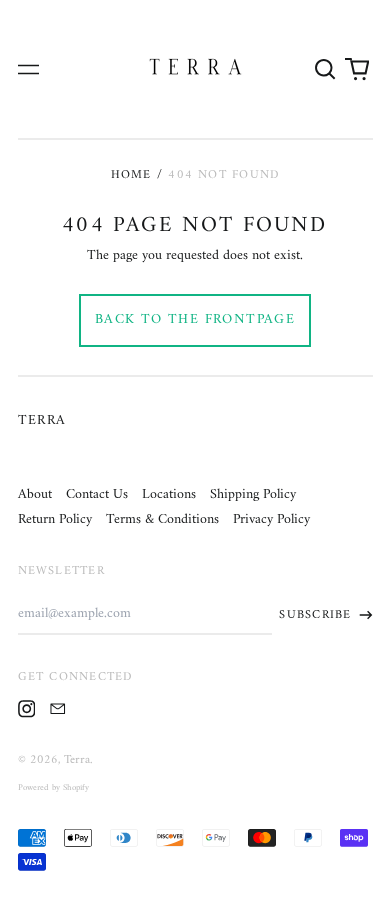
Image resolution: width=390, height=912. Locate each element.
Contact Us (97, 494)
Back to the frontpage (195, 319)
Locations (169, 494)
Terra (42, 420)
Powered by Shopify (53, 788)
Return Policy (55, 519)
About (35, 494)
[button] (326, 69)
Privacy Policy (271, 519)
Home (131, 175)
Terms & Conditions (162, 519)
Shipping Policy (253, 494)
